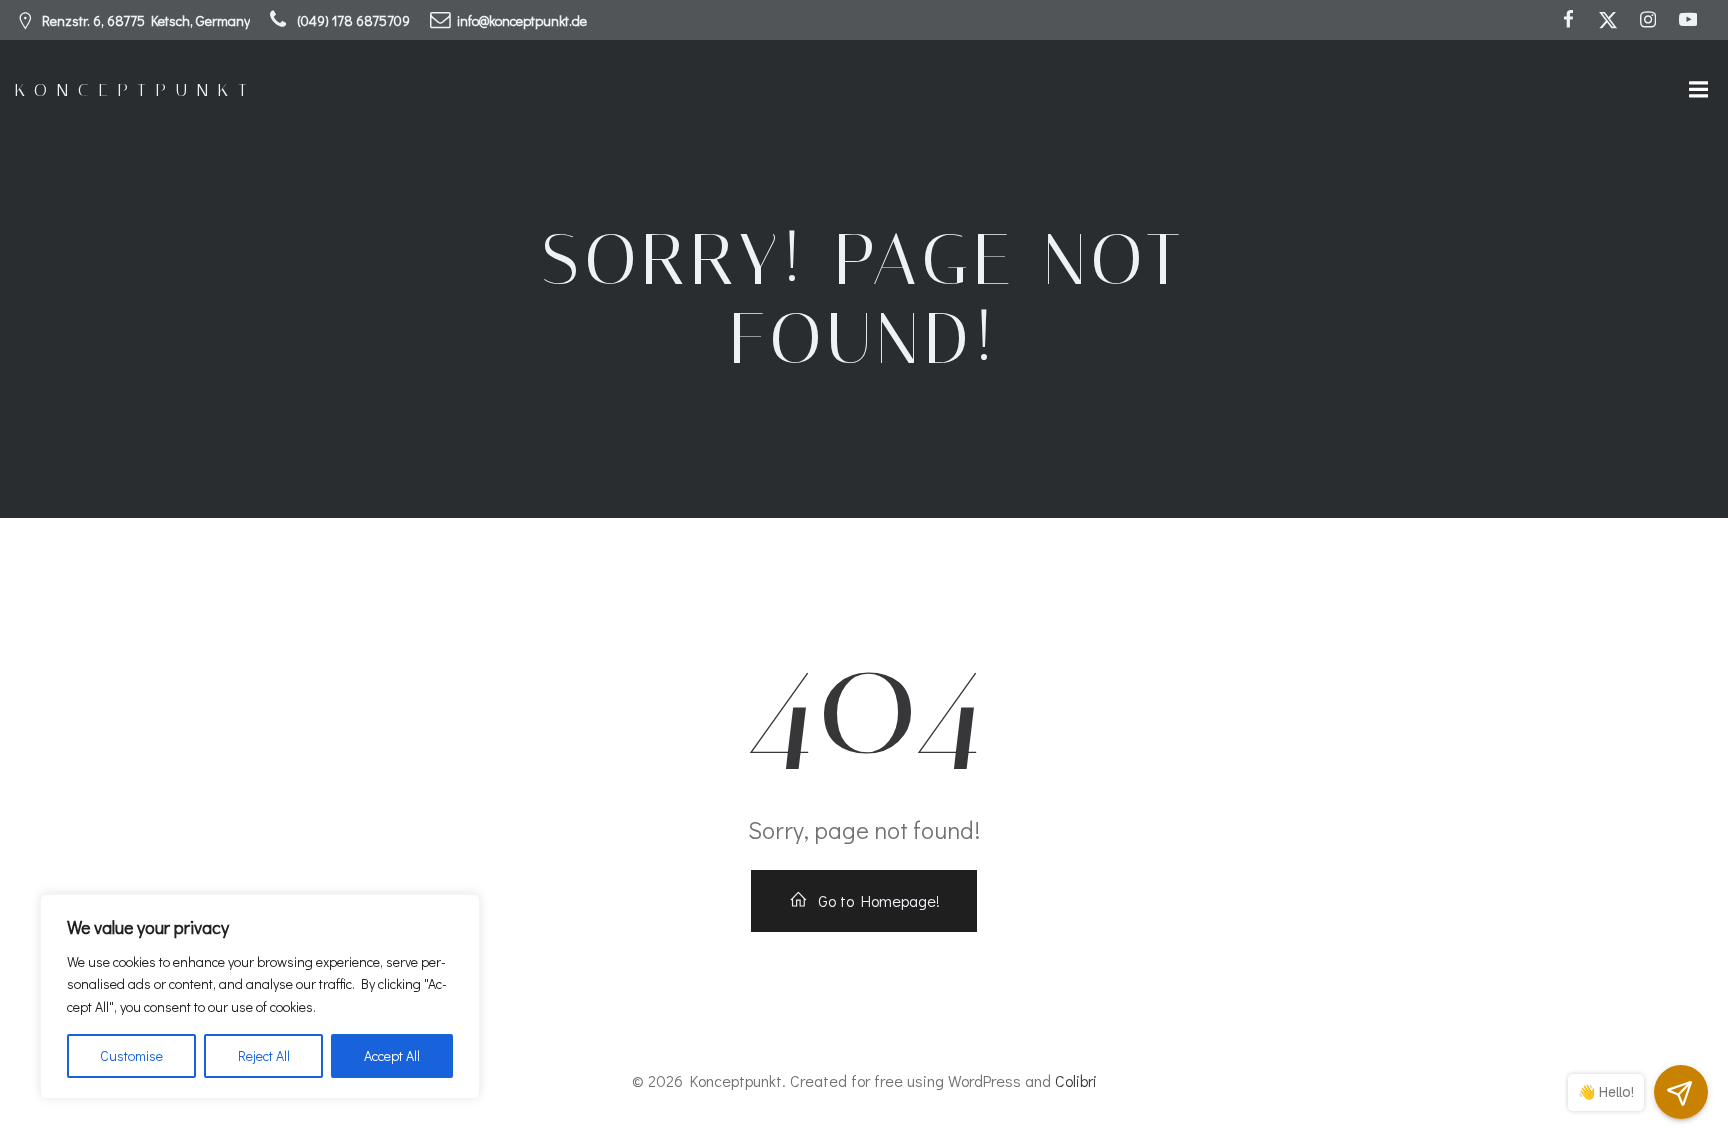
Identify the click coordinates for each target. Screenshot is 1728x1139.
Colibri (1076, 1080)
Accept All (392, 1055)
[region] (260, 996)
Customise (131, 1055)
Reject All (264, 1055)
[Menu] (1696, 90)
